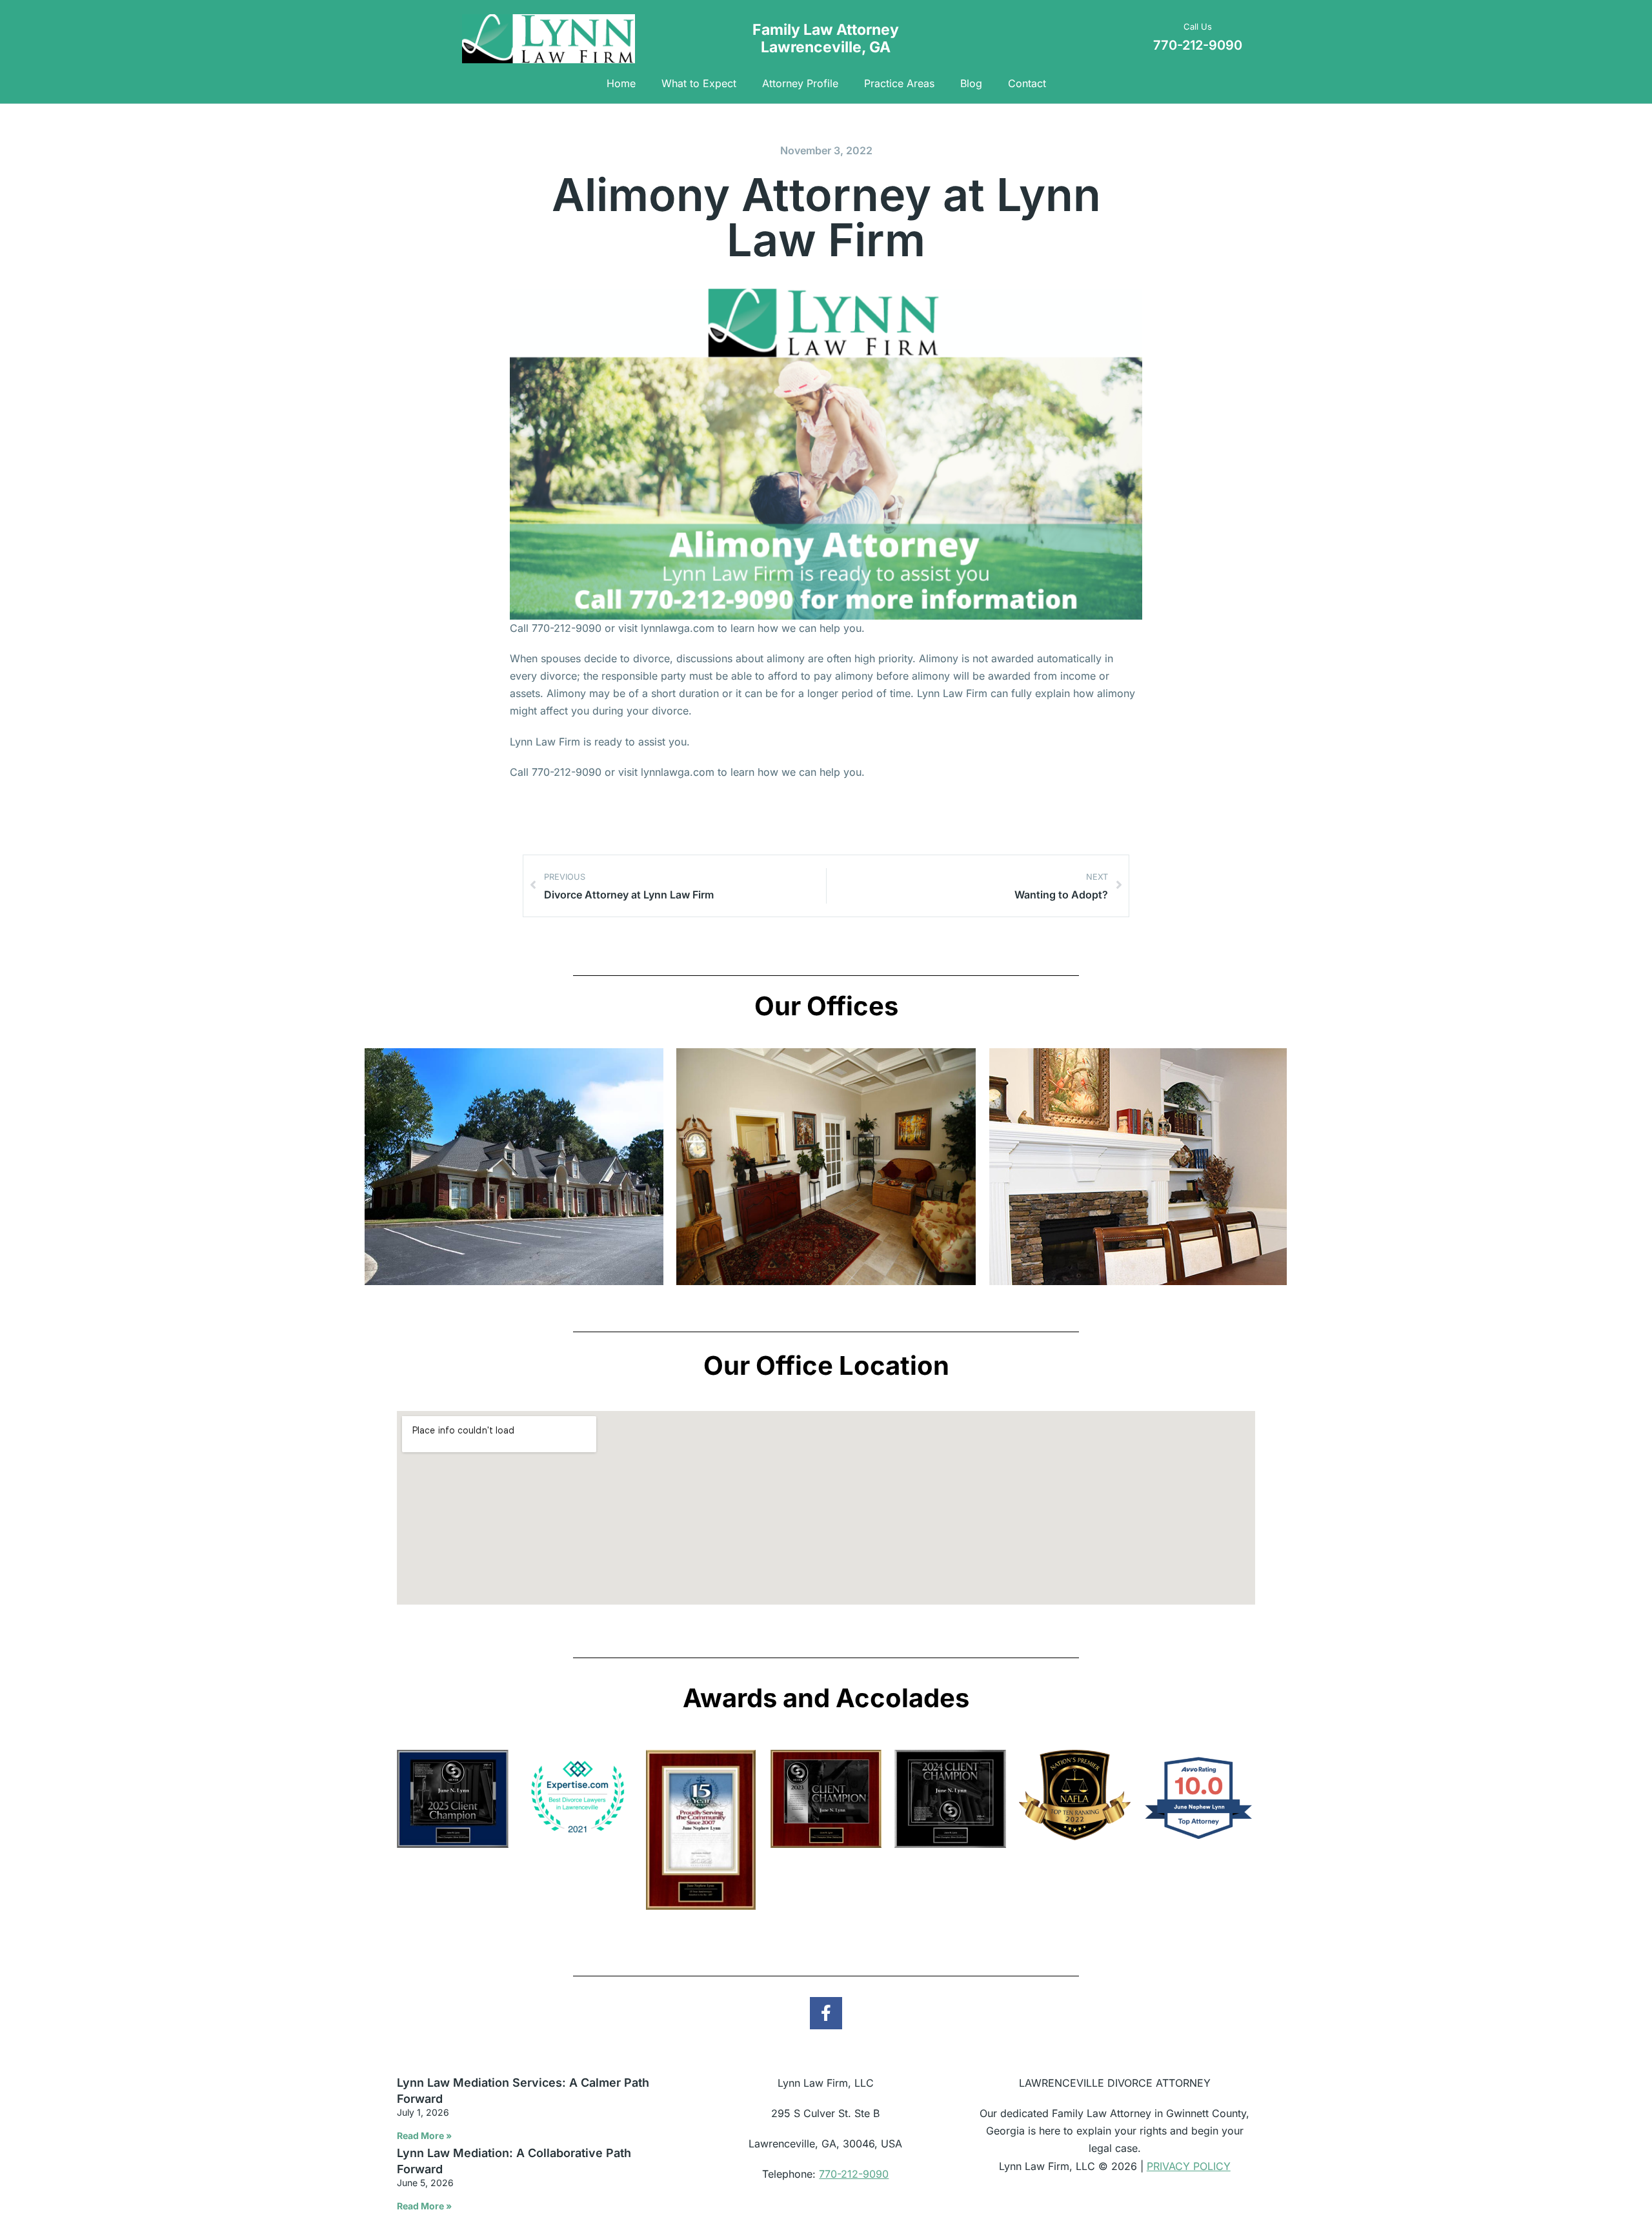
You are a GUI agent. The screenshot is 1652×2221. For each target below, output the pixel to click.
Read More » (424, 2135)
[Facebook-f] (826, 2013)
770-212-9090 (854, 2174)
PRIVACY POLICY (1189, 2166)
